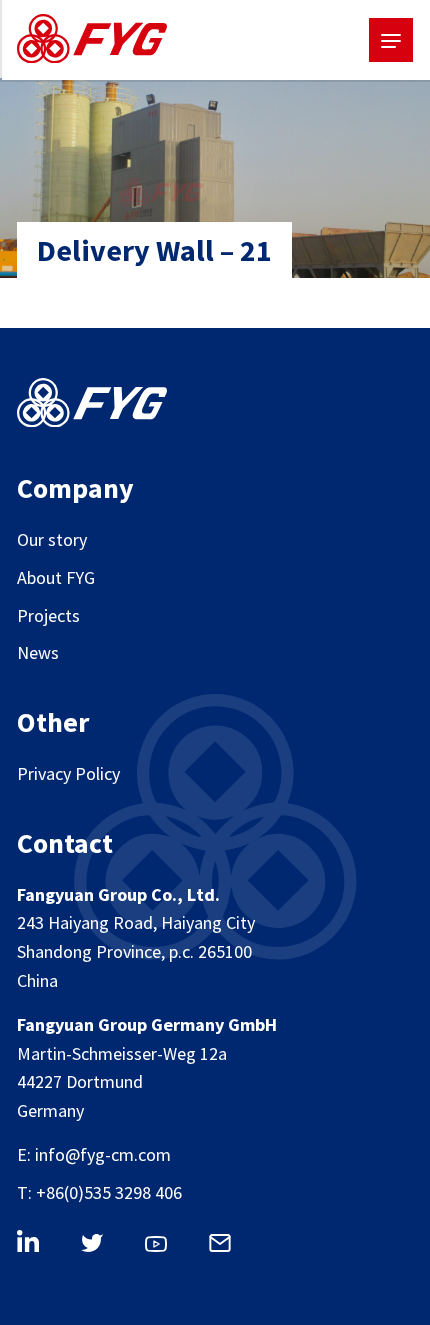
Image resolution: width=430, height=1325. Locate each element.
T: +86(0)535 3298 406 (99, 1192)
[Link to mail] (231, 1246)
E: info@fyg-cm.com (94, 1154)
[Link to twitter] (103, 1247)
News (38, 652)
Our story (52, 539)
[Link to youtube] (167, 1248)
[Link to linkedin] (39, 1245)
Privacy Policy (68, 773)
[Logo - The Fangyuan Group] (92, 43)
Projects (48, 615)
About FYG (56, 577)
